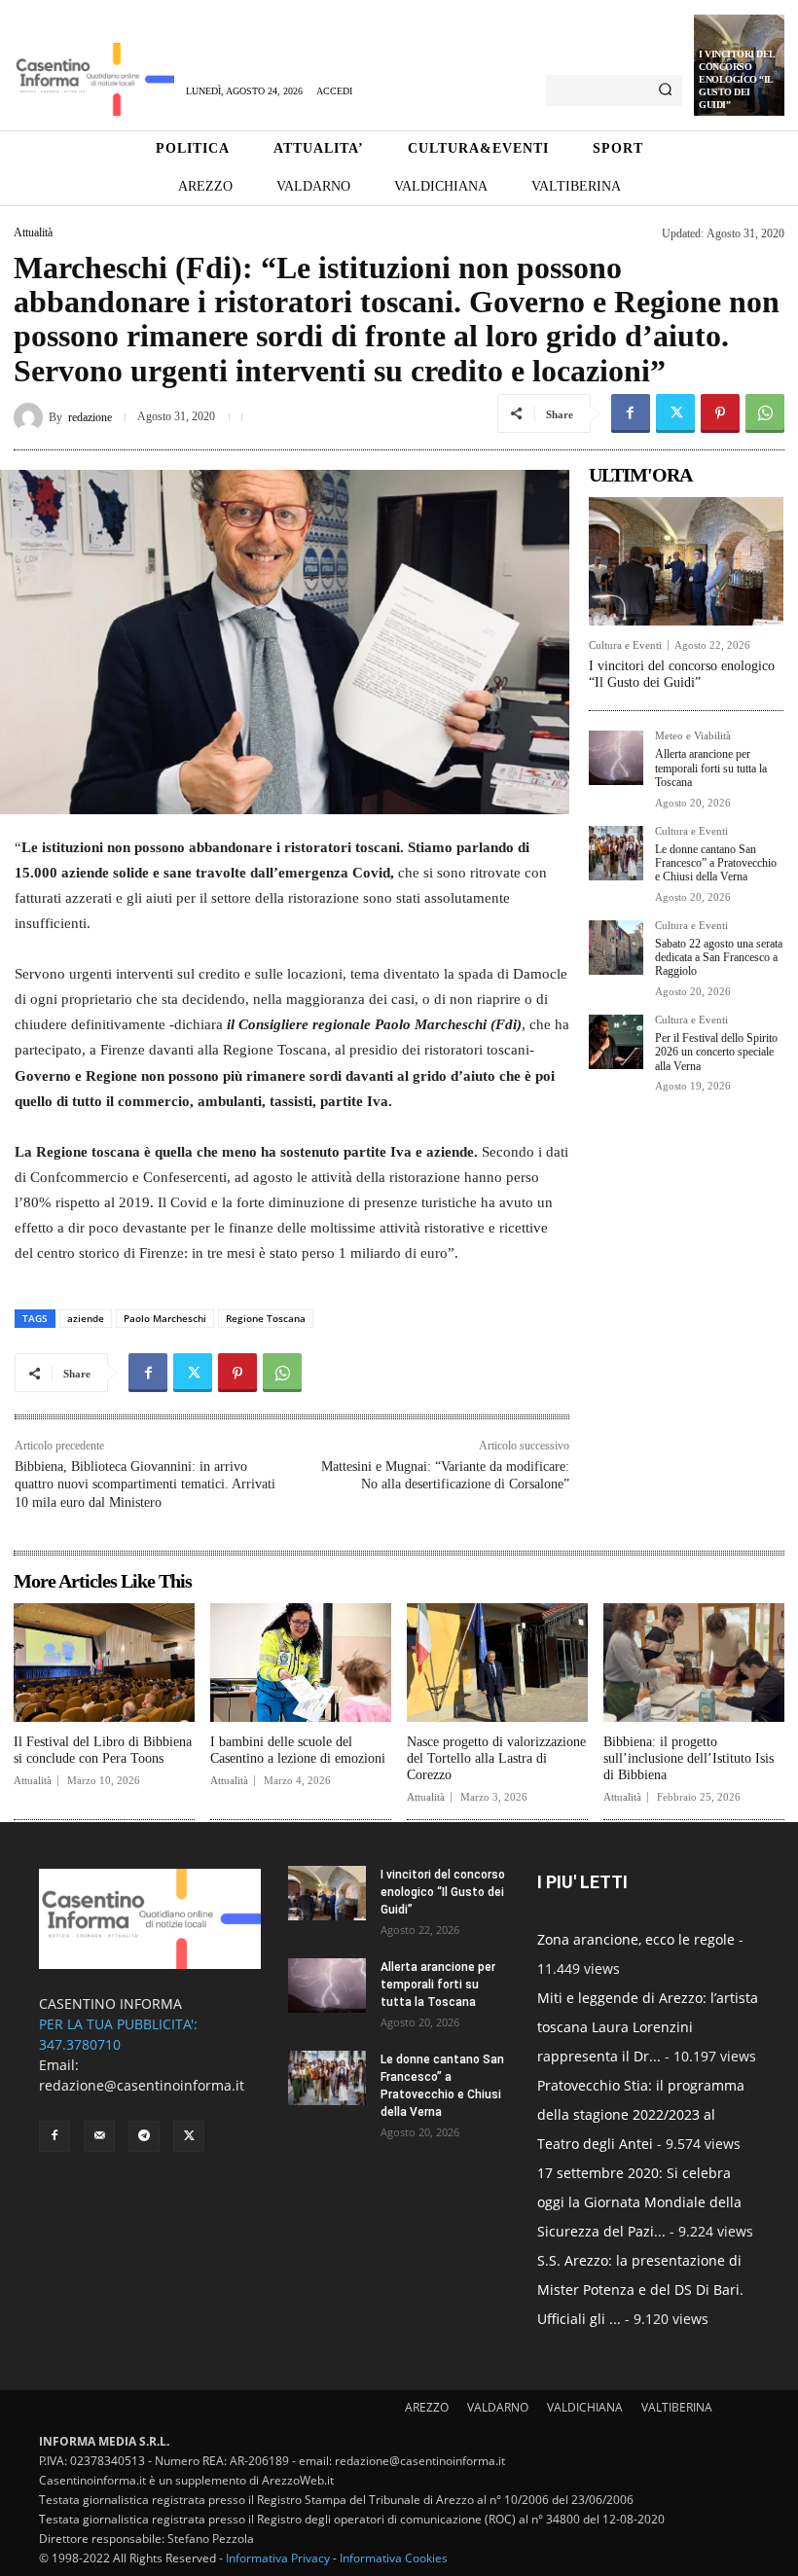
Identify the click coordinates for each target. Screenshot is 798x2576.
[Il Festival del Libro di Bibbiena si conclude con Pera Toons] (104, 1663)
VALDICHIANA (585, 2407)
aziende (86, 1318)
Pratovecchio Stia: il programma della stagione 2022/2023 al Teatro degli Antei (641, 2114)
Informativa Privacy (278, 2558)
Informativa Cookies (394, 2558)
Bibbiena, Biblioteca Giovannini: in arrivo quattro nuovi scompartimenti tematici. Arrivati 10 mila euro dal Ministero (145, 1484)
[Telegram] (144, 2136)
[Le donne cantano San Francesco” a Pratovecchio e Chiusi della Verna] (616, 853)
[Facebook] (631, 413)
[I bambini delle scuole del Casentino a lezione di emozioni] (301, 1663)
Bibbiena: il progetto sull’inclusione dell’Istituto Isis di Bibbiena (689, 1758)
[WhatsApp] (765, 413)
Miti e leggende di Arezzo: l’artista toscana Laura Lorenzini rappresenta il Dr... (648, 2027)
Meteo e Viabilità (693, 736)
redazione (90, 417)
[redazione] (31, 417)
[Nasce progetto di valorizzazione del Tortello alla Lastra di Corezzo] (497, 1663)
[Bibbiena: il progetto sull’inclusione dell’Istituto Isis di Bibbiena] (694, 1663)
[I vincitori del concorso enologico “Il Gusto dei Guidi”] (686, 561)
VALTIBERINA (677, 2407)
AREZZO (427, 2407)
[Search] (665, 90)
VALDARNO (498, 2407)
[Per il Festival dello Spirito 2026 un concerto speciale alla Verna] (616, 1042)
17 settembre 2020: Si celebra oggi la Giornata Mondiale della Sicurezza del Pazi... (639, 2202)
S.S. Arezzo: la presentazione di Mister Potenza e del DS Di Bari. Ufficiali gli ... (640, 2290)
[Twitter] (675, 413)
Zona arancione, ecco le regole (636, 1939)
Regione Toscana (266, 1318)
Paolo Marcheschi (165, 1318)
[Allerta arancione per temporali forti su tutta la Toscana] (616, 758)
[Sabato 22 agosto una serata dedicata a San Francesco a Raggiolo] (616, 948)
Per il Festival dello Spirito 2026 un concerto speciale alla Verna (716, 1052)
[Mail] (99, 2136)
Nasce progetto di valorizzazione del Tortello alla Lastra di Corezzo (496, 1758)
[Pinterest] (720, 413)
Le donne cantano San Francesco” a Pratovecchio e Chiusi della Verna (716, 863)
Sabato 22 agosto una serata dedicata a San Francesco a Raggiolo (719, 958)
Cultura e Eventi (625, 645)
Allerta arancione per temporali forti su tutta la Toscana (711, 768)
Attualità (33, 233)
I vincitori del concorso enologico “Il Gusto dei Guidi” (737, 79)
